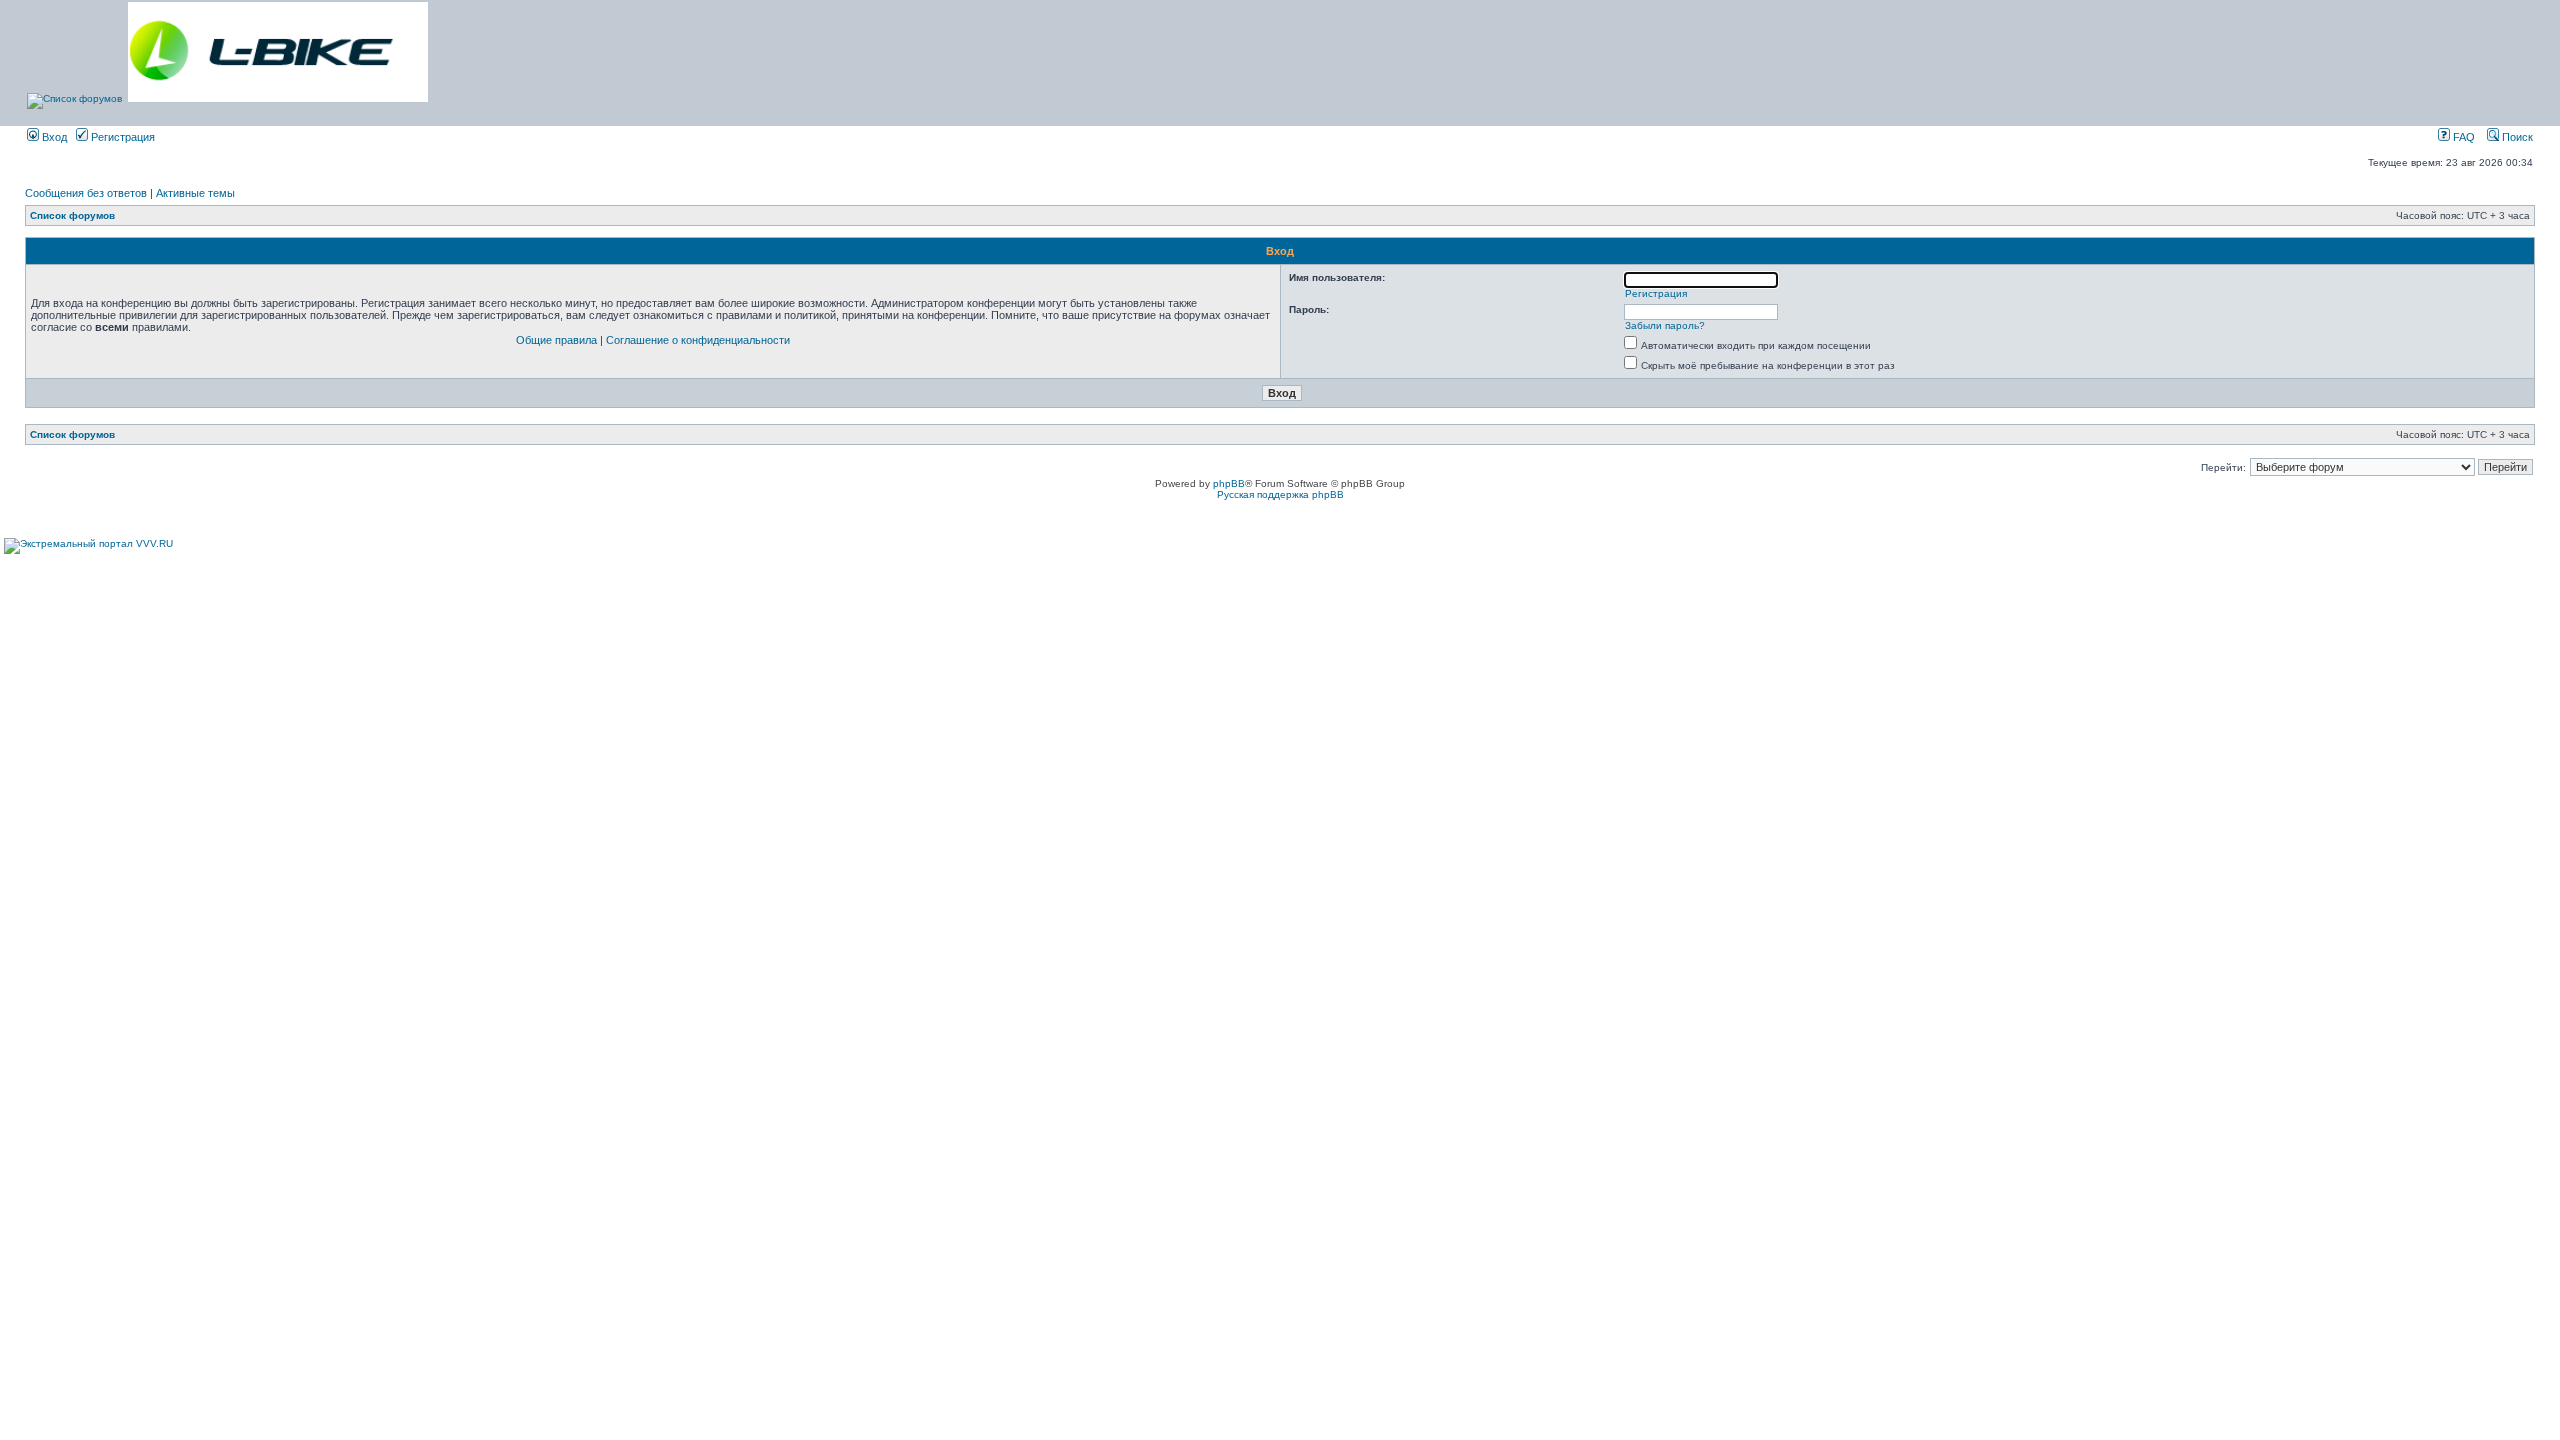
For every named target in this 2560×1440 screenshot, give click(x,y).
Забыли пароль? (1665, 325)
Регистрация (121, 137)
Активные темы (195, 193)
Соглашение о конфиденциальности (698, 340)
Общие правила (556, 340)
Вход (53, 137)
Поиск (2516, 137)
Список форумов (72, 215)
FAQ (2462, 137)
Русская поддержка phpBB (1280, 494)
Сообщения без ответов (86, 193)
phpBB (1229, 483)
